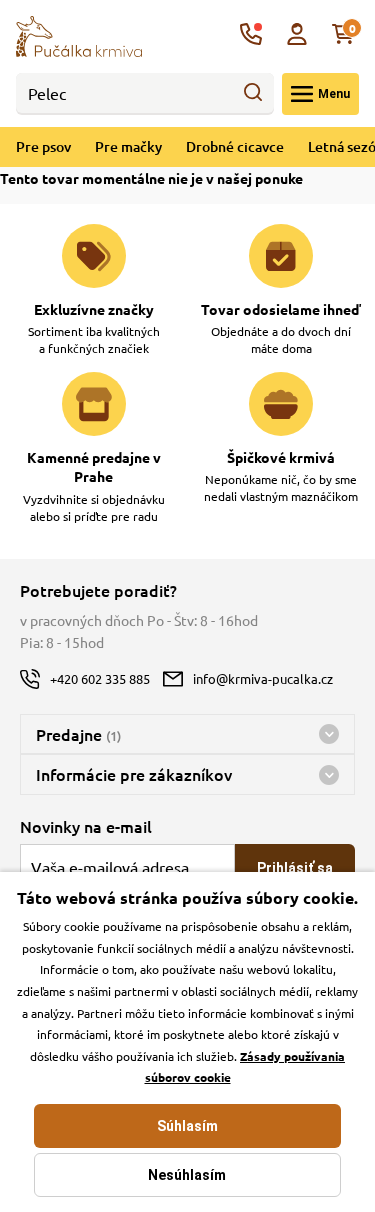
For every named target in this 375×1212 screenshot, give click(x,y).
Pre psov (43, 146)
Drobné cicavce (235, 146)
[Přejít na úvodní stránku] (79, 34)
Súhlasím (187, 1126)
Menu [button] (334, 94)
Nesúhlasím (187, 1175)
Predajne (78, 734)
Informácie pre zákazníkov (134, 774)
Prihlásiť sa (295, 868)
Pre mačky (128, 146)
